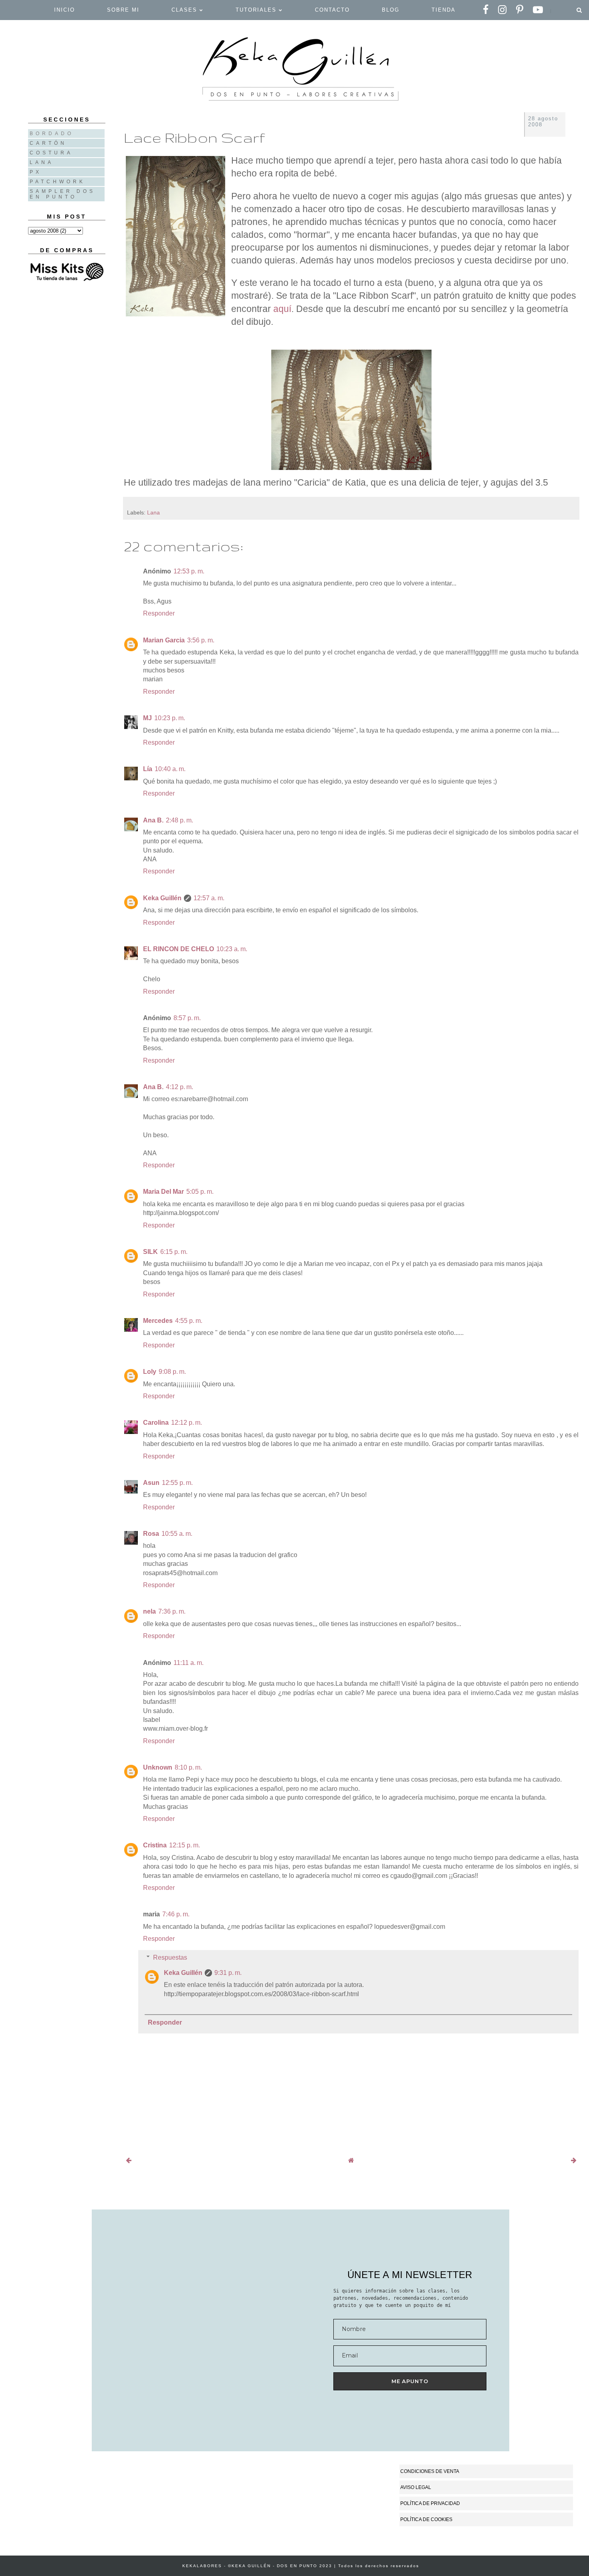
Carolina (156, 1423)
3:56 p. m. (201, 640)
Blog (391, 10)
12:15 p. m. (185, 1845)
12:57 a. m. (209, 898)
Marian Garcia (164, 640)
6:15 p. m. (174, 1252)
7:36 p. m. (172, 1611)
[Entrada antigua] (574, 2160)
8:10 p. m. (188, 1767)
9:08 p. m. (172, 1372)
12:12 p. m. (187, 1423)
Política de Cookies (426, 2519)
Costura (51, 153)
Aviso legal (416, 2487)
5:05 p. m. (200, 1192)
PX (36, 172)
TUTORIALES (257, 10)
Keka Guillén (162, 898)
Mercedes (158, 1321)
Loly (150, 1372)
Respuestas (170, 1957)
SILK (150, 1252)
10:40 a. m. (170, 769)
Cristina (155, 1845)
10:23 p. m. (170, 718)
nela (149, 1611)
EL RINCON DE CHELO (179, 949)
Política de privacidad (430, 2503)
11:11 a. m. (189, 1663)
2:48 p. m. (180, 820)
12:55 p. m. (177, 1483)
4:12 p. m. (180, 1087)
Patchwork (57, 182)
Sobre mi (123, 10)
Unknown (158, 1767)
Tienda (444, 10)
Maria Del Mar (163, 1192)
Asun (151, 1483)
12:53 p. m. (189, 571)
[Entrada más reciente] (129, 2160)
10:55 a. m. (177, 1534)
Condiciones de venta (430, 2471)
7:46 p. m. (176, 1914)
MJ (147, 718)
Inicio (65, 10)
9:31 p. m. (228, 1973)
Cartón (48, 143)
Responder (159, 613)
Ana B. (153, 820)
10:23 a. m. (232, 949)
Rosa (151, 1534)
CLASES (186, 10)
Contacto (332, 10)
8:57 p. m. (187, 1018)
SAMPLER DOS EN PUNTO (63, 194)
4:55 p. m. (189, 1321)
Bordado (52, 134)
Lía (148, 769)
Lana (153, 512)
